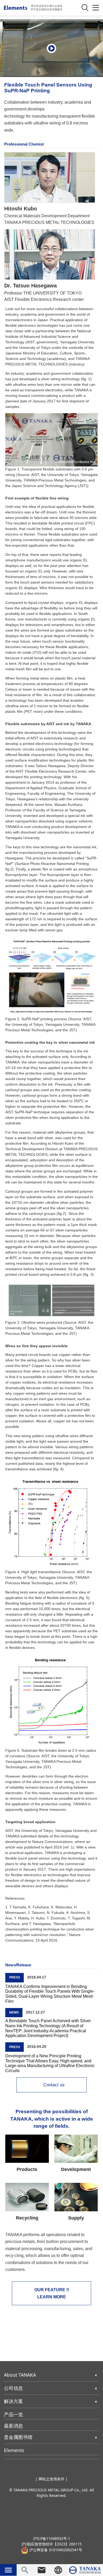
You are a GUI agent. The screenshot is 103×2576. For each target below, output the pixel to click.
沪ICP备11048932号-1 (52, 2538)
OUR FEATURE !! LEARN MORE (52, 2293)
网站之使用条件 (51, 2479)
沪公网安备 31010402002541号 (55, 2550)
